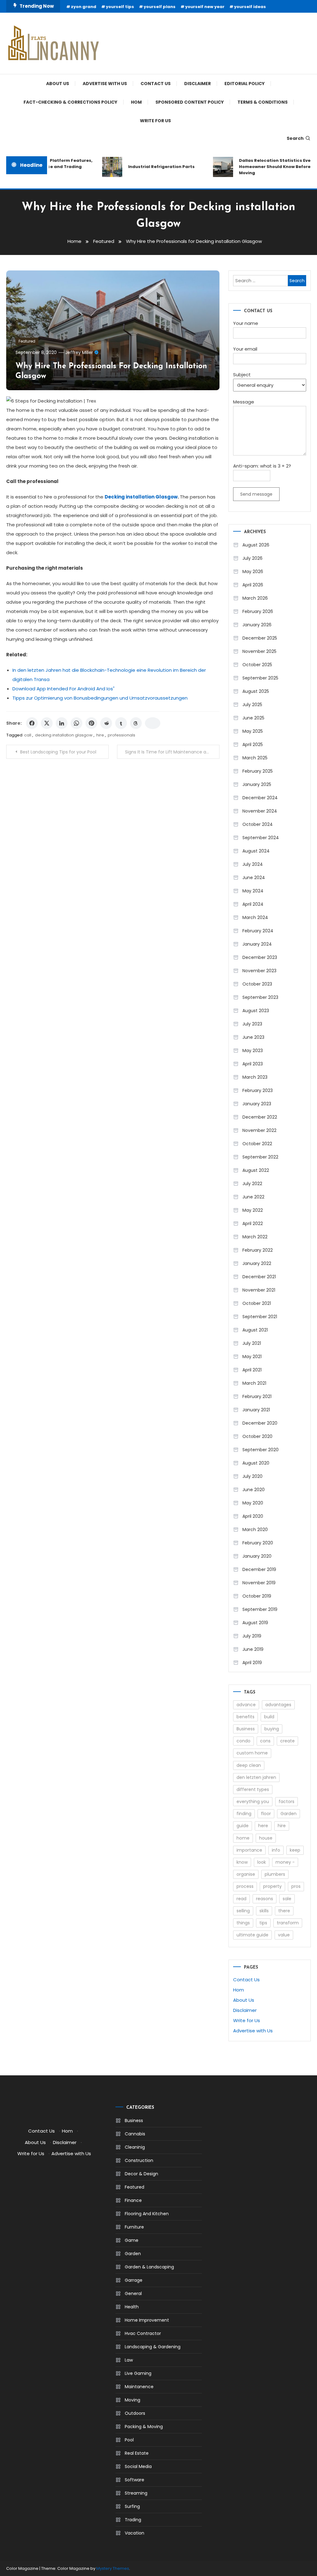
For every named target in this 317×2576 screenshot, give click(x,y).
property (272, 1886)
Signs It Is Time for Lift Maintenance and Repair (172, 752)
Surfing (132, 2506)
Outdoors (135, 2413)
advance (246, 1705)
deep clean (249, 1765)
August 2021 (255, 1330)
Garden (289, 1814)
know (242, 1862)
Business (246, 1729)
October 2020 (257, 1436)
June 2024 (254, 878)
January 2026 (257, 625)
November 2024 (260, 811)
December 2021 (259, 1277)
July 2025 (252, 705)
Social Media (138, 2466)
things (243, 1923)
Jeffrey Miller (79, 352)
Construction (139, 2160)
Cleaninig (135, 2147)
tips (263, 1923)
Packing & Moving (144, 2427)
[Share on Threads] (136, 723)
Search (295, 138)
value (284, 1935)
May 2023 (253, 1051)
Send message (256, 494)
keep (295, 1850)
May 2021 (252, 1357)
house (266, 1838)
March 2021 (254, 1383)
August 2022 (256, 1170)
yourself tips (120, 7)
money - (285, 1862)
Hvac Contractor (143, 2333)
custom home (252, 1753)
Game (132, 2240)
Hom (136, 102)
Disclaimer (198, 84)
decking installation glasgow (64, 735)
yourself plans (160, 7)
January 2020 (257, 1556)
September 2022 (260, 1157)
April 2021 (252, 1370)
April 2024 (253, 904)
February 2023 (258, 1090)
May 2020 (253, 1503)
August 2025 (256, 691)
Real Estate (137, 2453)
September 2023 (260, 997)
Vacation (135, 2533)
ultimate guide (252, 1935)
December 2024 (260, 798)
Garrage (134, 2280)
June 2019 (253, 1649)
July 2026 (252, 558)
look (262, 1862)
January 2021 (256, 1410)
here (263, 1826)
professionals (122, 735)
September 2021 (260, 1317)
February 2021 (257, 1396)
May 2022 (253, 1210)
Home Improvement (147, 2320)
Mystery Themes (113, 2568)
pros (296, 1886)
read (241, 1899)
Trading (133, 2520)
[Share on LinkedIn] (62, 723)
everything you (253, 1801)
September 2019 (260, 1609)
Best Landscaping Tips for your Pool (58, 752)
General (133, 2293)
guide (243, 1826)
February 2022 (258, 1250)
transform (288, 1923)
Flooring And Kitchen (147, 2214)
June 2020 (254, 1490)
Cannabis (135, 2134)
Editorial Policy (245, 84)
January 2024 (257, 944)
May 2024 (253, 891)
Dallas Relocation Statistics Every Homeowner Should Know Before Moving (265, 167)
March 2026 (255, 598)
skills (264, 1911)
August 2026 (256, 545)
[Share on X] (47, 723)
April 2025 (253, 744)
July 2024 (253, 864)
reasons (265, 1899)
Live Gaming (138, 2373)
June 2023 (253, 1037)
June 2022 (253, 1197)
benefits (245, 1717)
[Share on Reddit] (106, 723)
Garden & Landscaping (149, 2267)
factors (287, 1801)
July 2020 (252, 1476)
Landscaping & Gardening (153, 2347)
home (243, 1838)
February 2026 (258, 611)
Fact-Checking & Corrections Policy (70, 102)
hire (100, 735)
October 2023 (257, 984)
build (269, 1717)
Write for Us (155, 121)
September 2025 (260, 678)
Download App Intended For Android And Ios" (63, 689)
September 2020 (261, 1450)
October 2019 (257, 1596)
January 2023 (257, 1104)
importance (249, 1850)
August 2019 (255, 1623)
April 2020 (253, 1516)
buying (272, 1729)
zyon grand (84, 7)
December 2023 (260, 957)
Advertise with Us (105, 84)
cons (265, 1741)
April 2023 (253, 1064)
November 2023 (259, 971)
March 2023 (255, 1077)
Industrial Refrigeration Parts (150, 167)
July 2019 (252, 1636)
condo (243, 1741)
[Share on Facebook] (32, 723)
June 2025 (253, 718)
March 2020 (255, 1530)
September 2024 (261, 838)
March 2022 (255, 1237)
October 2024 (258, 824)
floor (266, 1814)
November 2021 (259, 1290)
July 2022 (252, 1184)
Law (129, 2360)
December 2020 (260, 1423)
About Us (58, 84)
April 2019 (252, 1663)
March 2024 (255, 917)
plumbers (275, 1874)
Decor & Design (141, 2174)
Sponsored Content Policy (190, 102)
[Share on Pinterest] (91, 723)
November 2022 (259, 1130)
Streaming (136, 2493)
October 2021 (257, 1303)
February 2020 (258, 1543)
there (284, 1911)
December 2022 (260, 1117)
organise (246, 1874)
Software (135, 2480)
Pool (129, 2440)
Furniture (134, 2227)
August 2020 (256, 1463)
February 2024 (258, 931)
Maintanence (139, 2387)
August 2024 (256, 851)
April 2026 (253, 585)
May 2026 (253, 572)
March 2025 (255, 758)
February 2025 (258, 771)
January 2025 (257, 784)
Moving (132, 2400)
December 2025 (260, 638)
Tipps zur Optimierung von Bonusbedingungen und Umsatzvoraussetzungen (100, 698)
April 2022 (253, 1223)
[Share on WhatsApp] (76, 723)
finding (244, 1814)
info (276, 1850)
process (245, 1886)
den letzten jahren (256, 1777)
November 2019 (259, 1583)
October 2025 (257, 665)
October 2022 (257, 1144)
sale (287, 1899)
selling (243, 1911)
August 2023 (256, 1011)
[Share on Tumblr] (121, 723)
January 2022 (257, 1263)
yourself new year (205, 7)
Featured (27, 341)
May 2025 (253, 731)
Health (132, 2307)
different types (253, 1789)
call (28, 735)
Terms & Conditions (263, 102)
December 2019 (259, 1569)
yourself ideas (250, 7)
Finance (133, 2200)
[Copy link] (153, 723)
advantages (278, 1705)
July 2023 (252, 1024)
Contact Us (156, 84)
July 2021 (252, 1343)
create (287, 1741)
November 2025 (259, 651)
